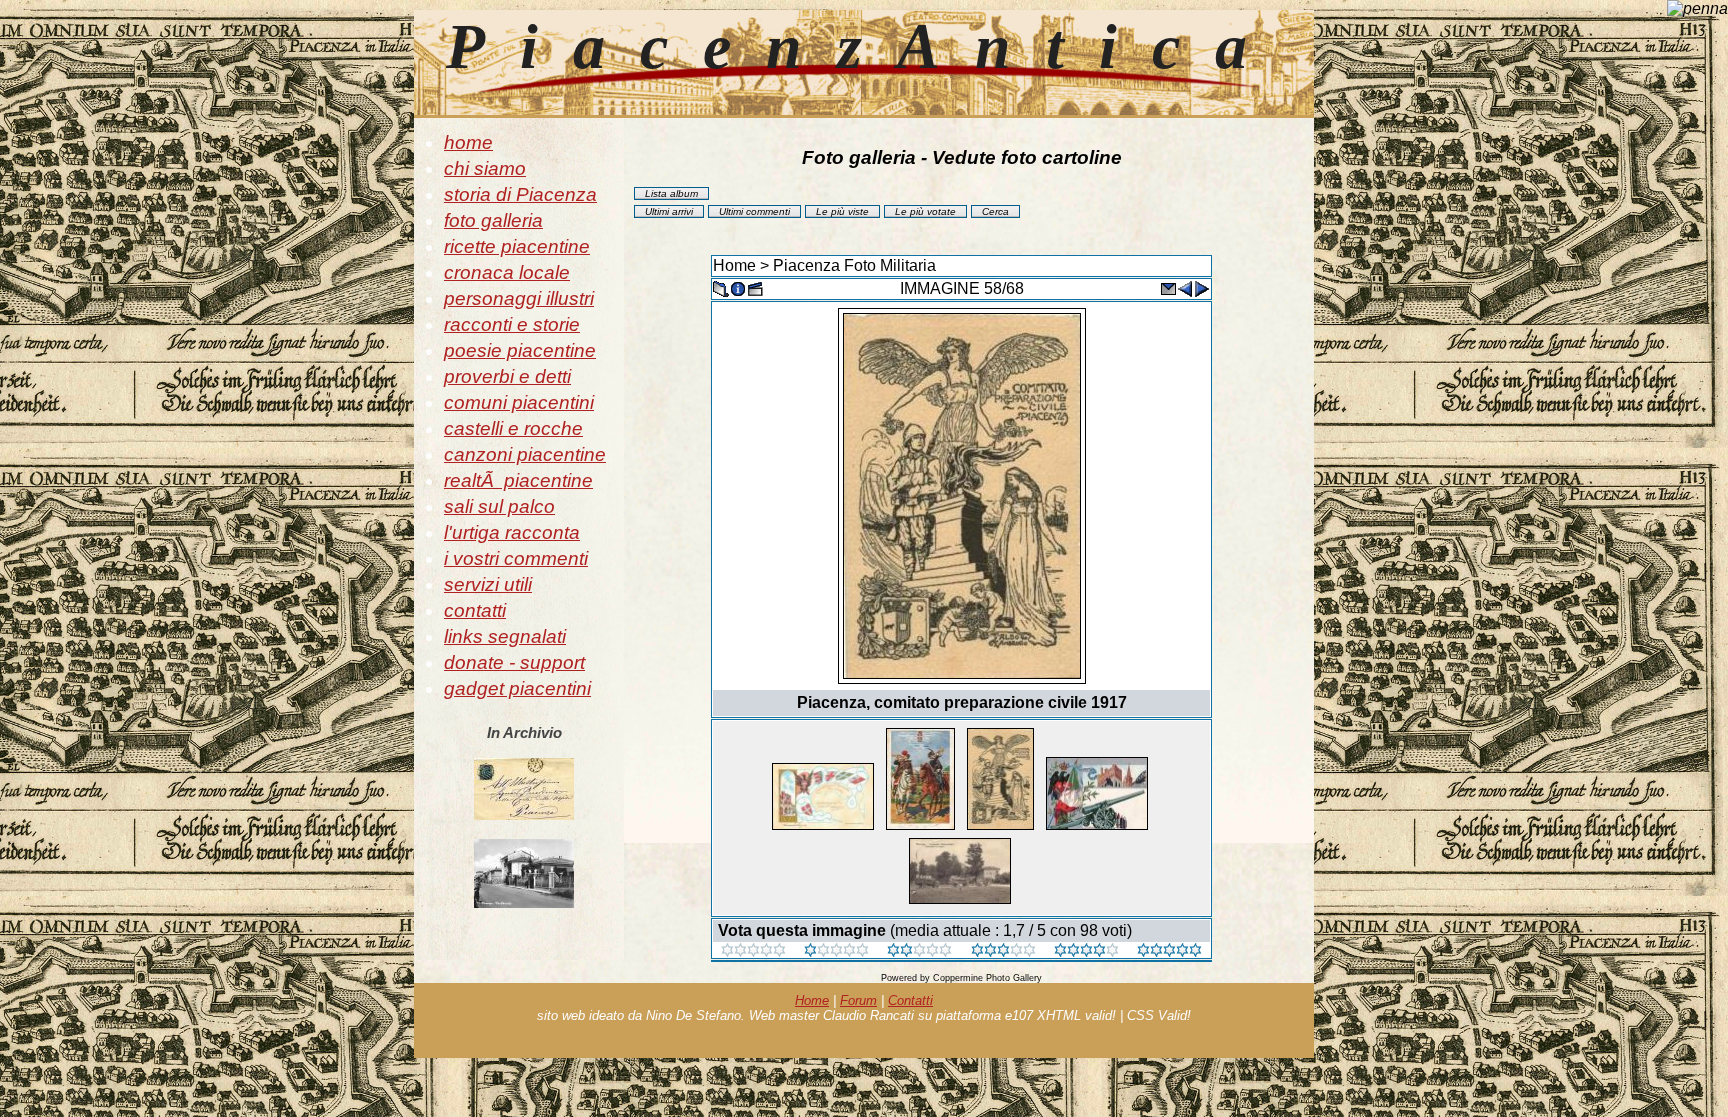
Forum (858, 1000)
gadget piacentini (517, 688)
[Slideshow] (755, 287)
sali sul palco (499, 506)
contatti (475, 610)
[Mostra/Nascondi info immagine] (738, 287)
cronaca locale (507, 272)
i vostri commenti (516, 558)
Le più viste (842, 211)
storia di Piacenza (520, 194)
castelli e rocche (513, 428)
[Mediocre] (836, 951)
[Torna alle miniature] (721, 287)
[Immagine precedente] (1185, 287)
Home (734, 265)
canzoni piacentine (525, 454)
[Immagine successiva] (1202, 287)
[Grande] (1169, 951)
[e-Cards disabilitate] (1168, 287)
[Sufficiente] (919, 951)
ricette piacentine (517, 246)
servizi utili (488, 584)
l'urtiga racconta (512, 532)
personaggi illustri (519, 298)
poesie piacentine (520, 350)
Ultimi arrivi (669, 211)
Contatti (910, 1000)
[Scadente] (753, 951)
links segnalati (505, 636)
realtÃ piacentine (518, 480)
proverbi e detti (507, 376)
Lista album (671, 193)
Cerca (995, 211)
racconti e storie (512, 324)
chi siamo (485, 168)
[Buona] (1003, 951)
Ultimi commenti (754, 211)
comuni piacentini (519, 402)
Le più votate (925, 211)
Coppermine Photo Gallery (987, 978)
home (468, 142)
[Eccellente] (1086, 951)
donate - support (514, 662)
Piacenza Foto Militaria (854, 265)
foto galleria (493, 220)
